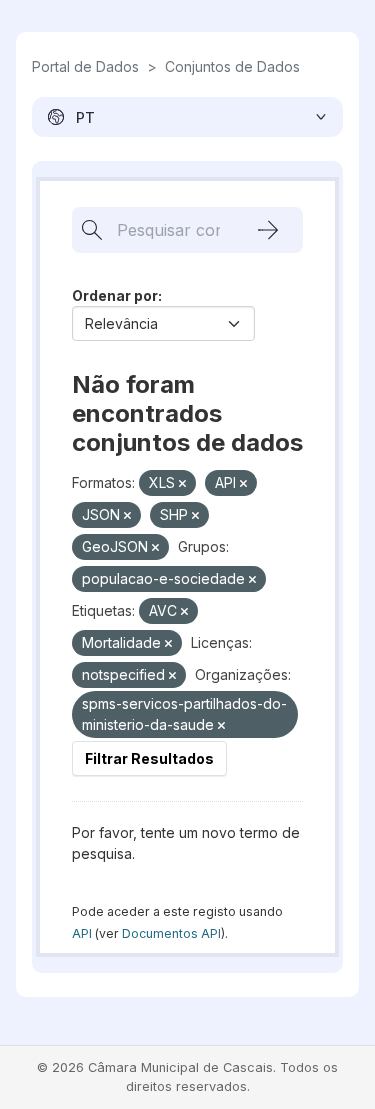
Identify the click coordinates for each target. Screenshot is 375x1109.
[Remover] (182, 484)
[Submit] (268, 230)
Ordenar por (115, 295)
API (82, 933)
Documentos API (171, 933)
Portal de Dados (85, 66)
